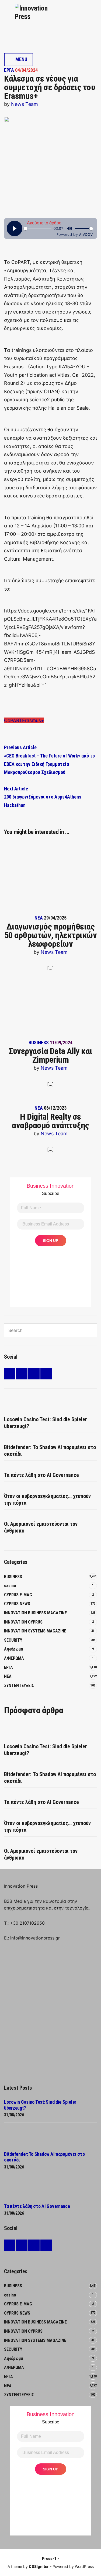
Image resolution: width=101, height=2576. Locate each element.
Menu (21, 59)
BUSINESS (39, 1043)
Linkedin (10, 1374)
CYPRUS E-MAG (18, 1595)
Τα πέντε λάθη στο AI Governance (41, 1475)
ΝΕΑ (39, 918)
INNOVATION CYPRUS (23, 1622)
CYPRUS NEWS (17, 1604)
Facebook (22, 1374)
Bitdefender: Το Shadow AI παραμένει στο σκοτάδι (50, 1451)
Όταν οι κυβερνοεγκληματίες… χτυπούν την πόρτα (47, 1499)
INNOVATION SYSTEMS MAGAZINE (35, 1631)
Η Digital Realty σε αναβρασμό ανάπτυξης (50, 1121)
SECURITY (13, 1640)
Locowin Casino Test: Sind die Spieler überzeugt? (46, 1423)
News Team (25, 104)
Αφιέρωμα (13, 1649)
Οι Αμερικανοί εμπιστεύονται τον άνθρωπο (41, 1527)
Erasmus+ (33, 720)
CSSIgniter (39, 2566)
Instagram (34, 1374)
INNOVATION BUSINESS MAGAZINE (35, 1613)
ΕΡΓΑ (9, 70)
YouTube (46, 1374)
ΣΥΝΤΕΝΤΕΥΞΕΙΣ (19, 1686)
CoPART (13, 720)
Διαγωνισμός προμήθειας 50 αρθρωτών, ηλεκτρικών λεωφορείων (51, 935)
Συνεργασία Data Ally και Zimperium (50, 1055)
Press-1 (49, 2558)
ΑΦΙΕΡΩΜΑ (14, 1658)
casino (10, 1586)
